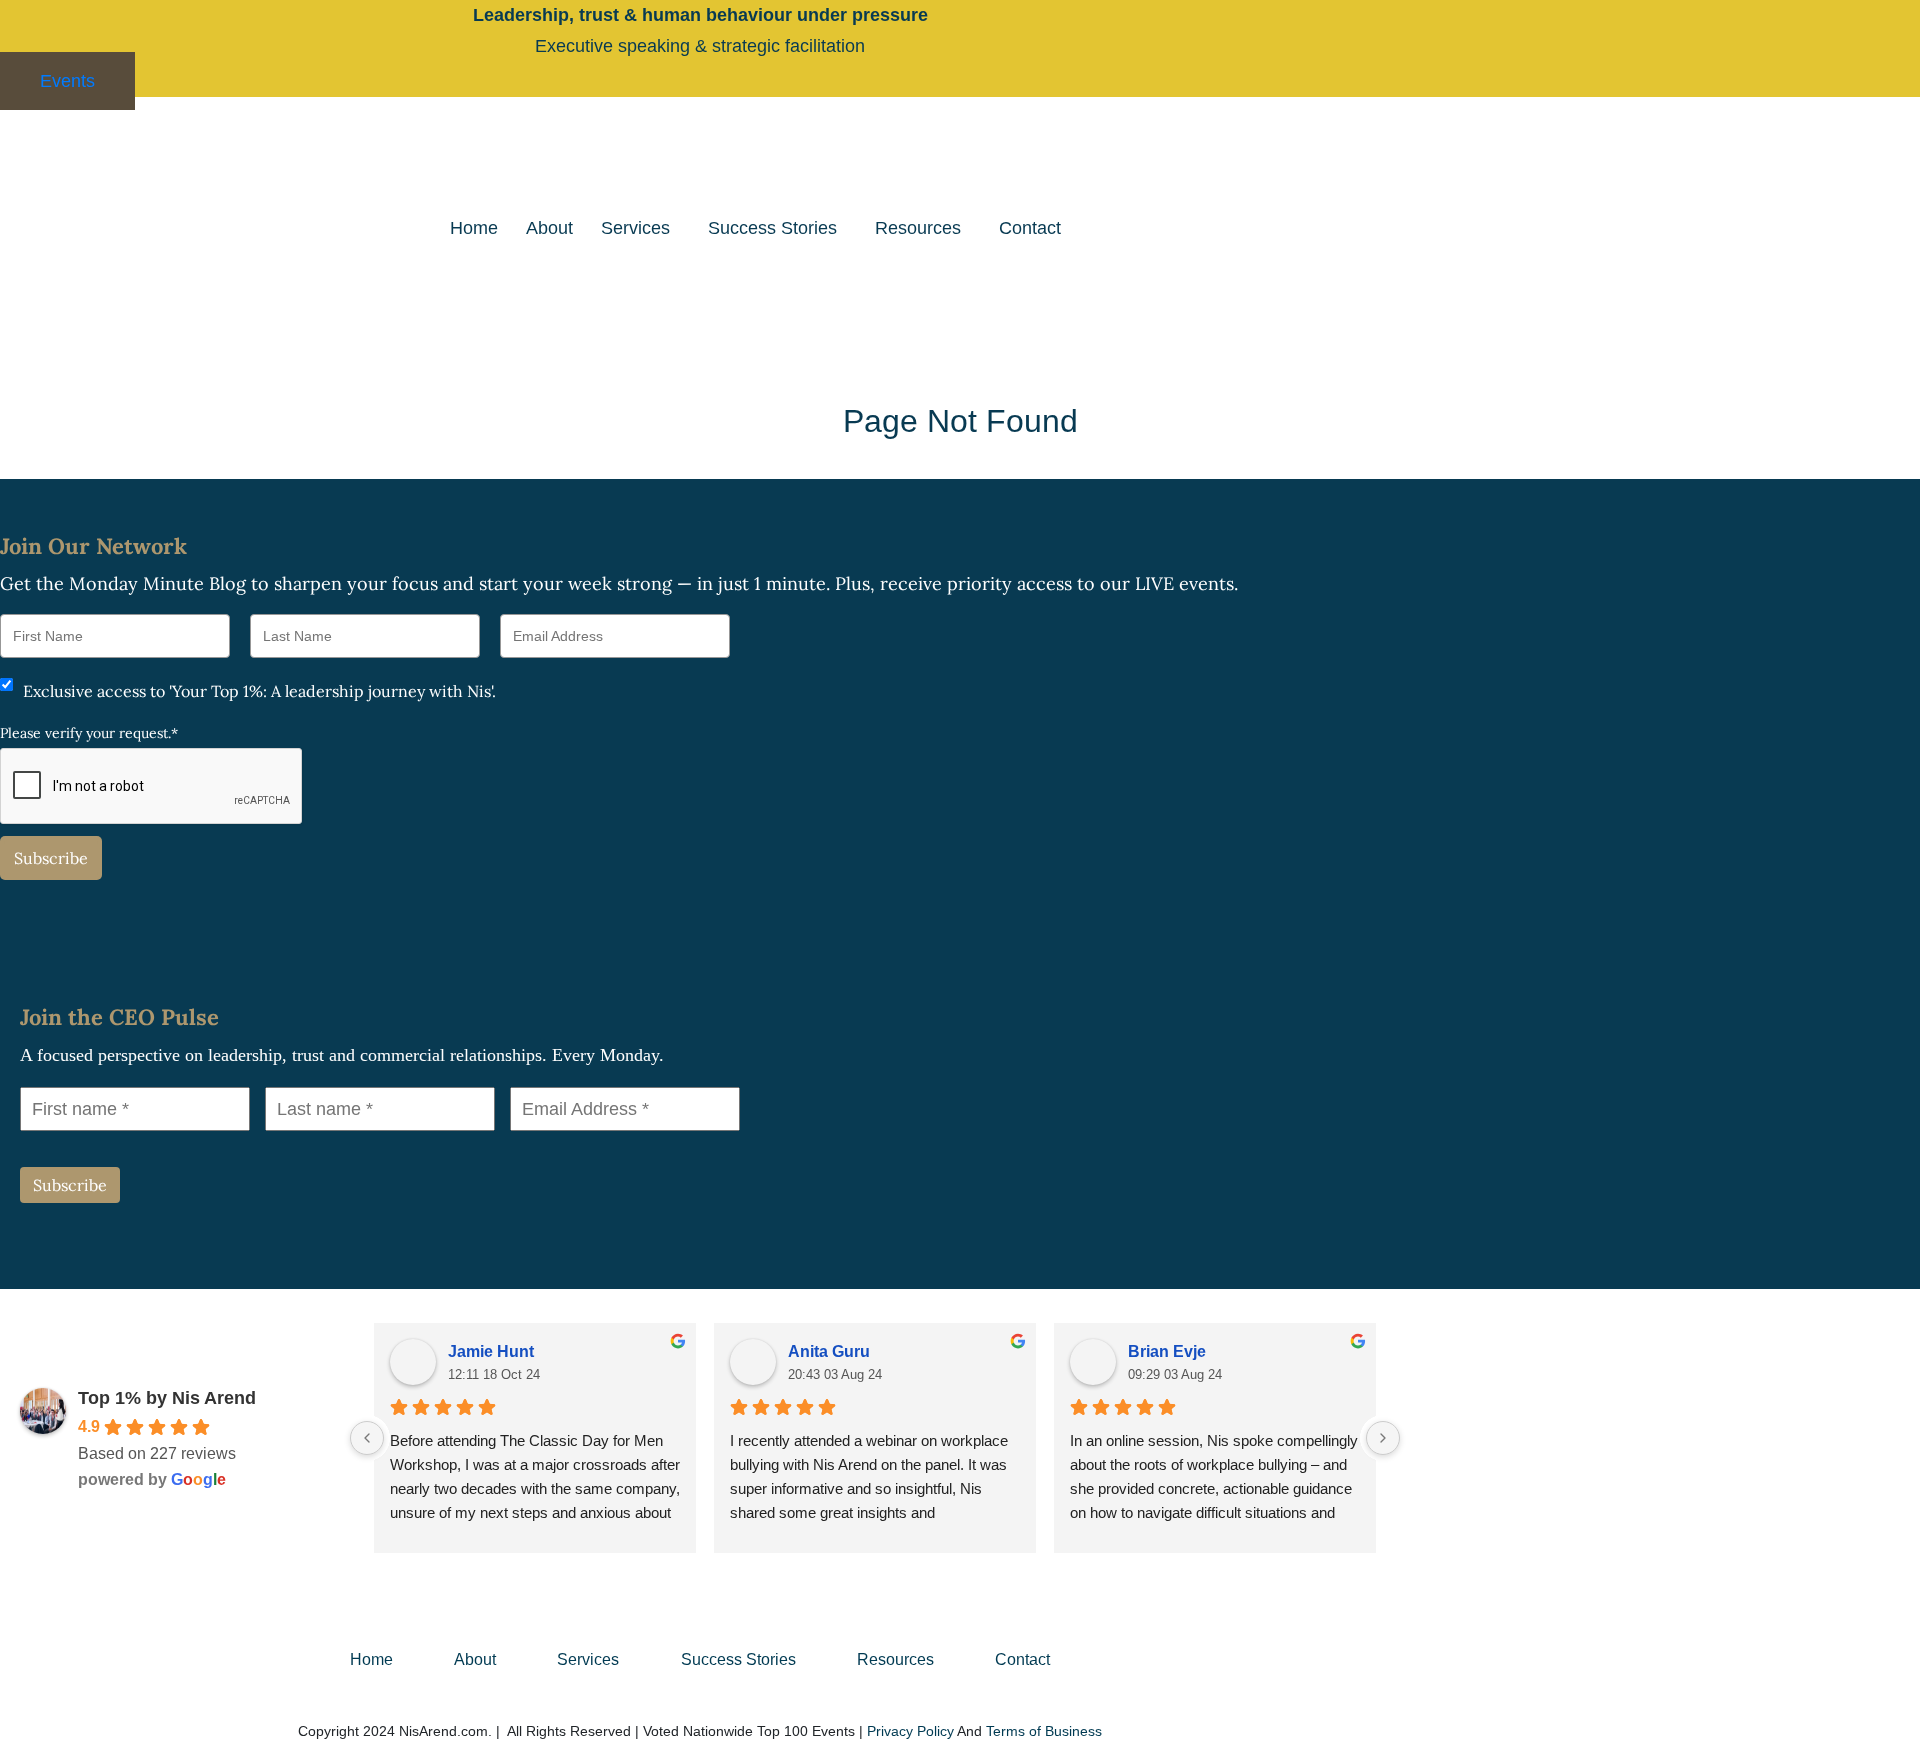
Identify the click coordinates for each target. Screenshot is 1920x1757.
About (549, 228)
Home (474, 228)
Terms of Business (1044, 1731)
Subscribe (51, 858)
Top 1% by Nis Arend (167, 1398)
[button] (640, 228)
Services (635, 228)
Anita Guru (829, 1351)
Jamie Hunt (491, 1351)
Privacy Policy (910, 1731)
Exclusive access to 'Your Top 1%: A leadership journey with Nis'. (259, 691)
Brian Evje (1167, 1351)
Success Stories (772, 228)
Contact (1030, 228)
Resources (918, 228)
